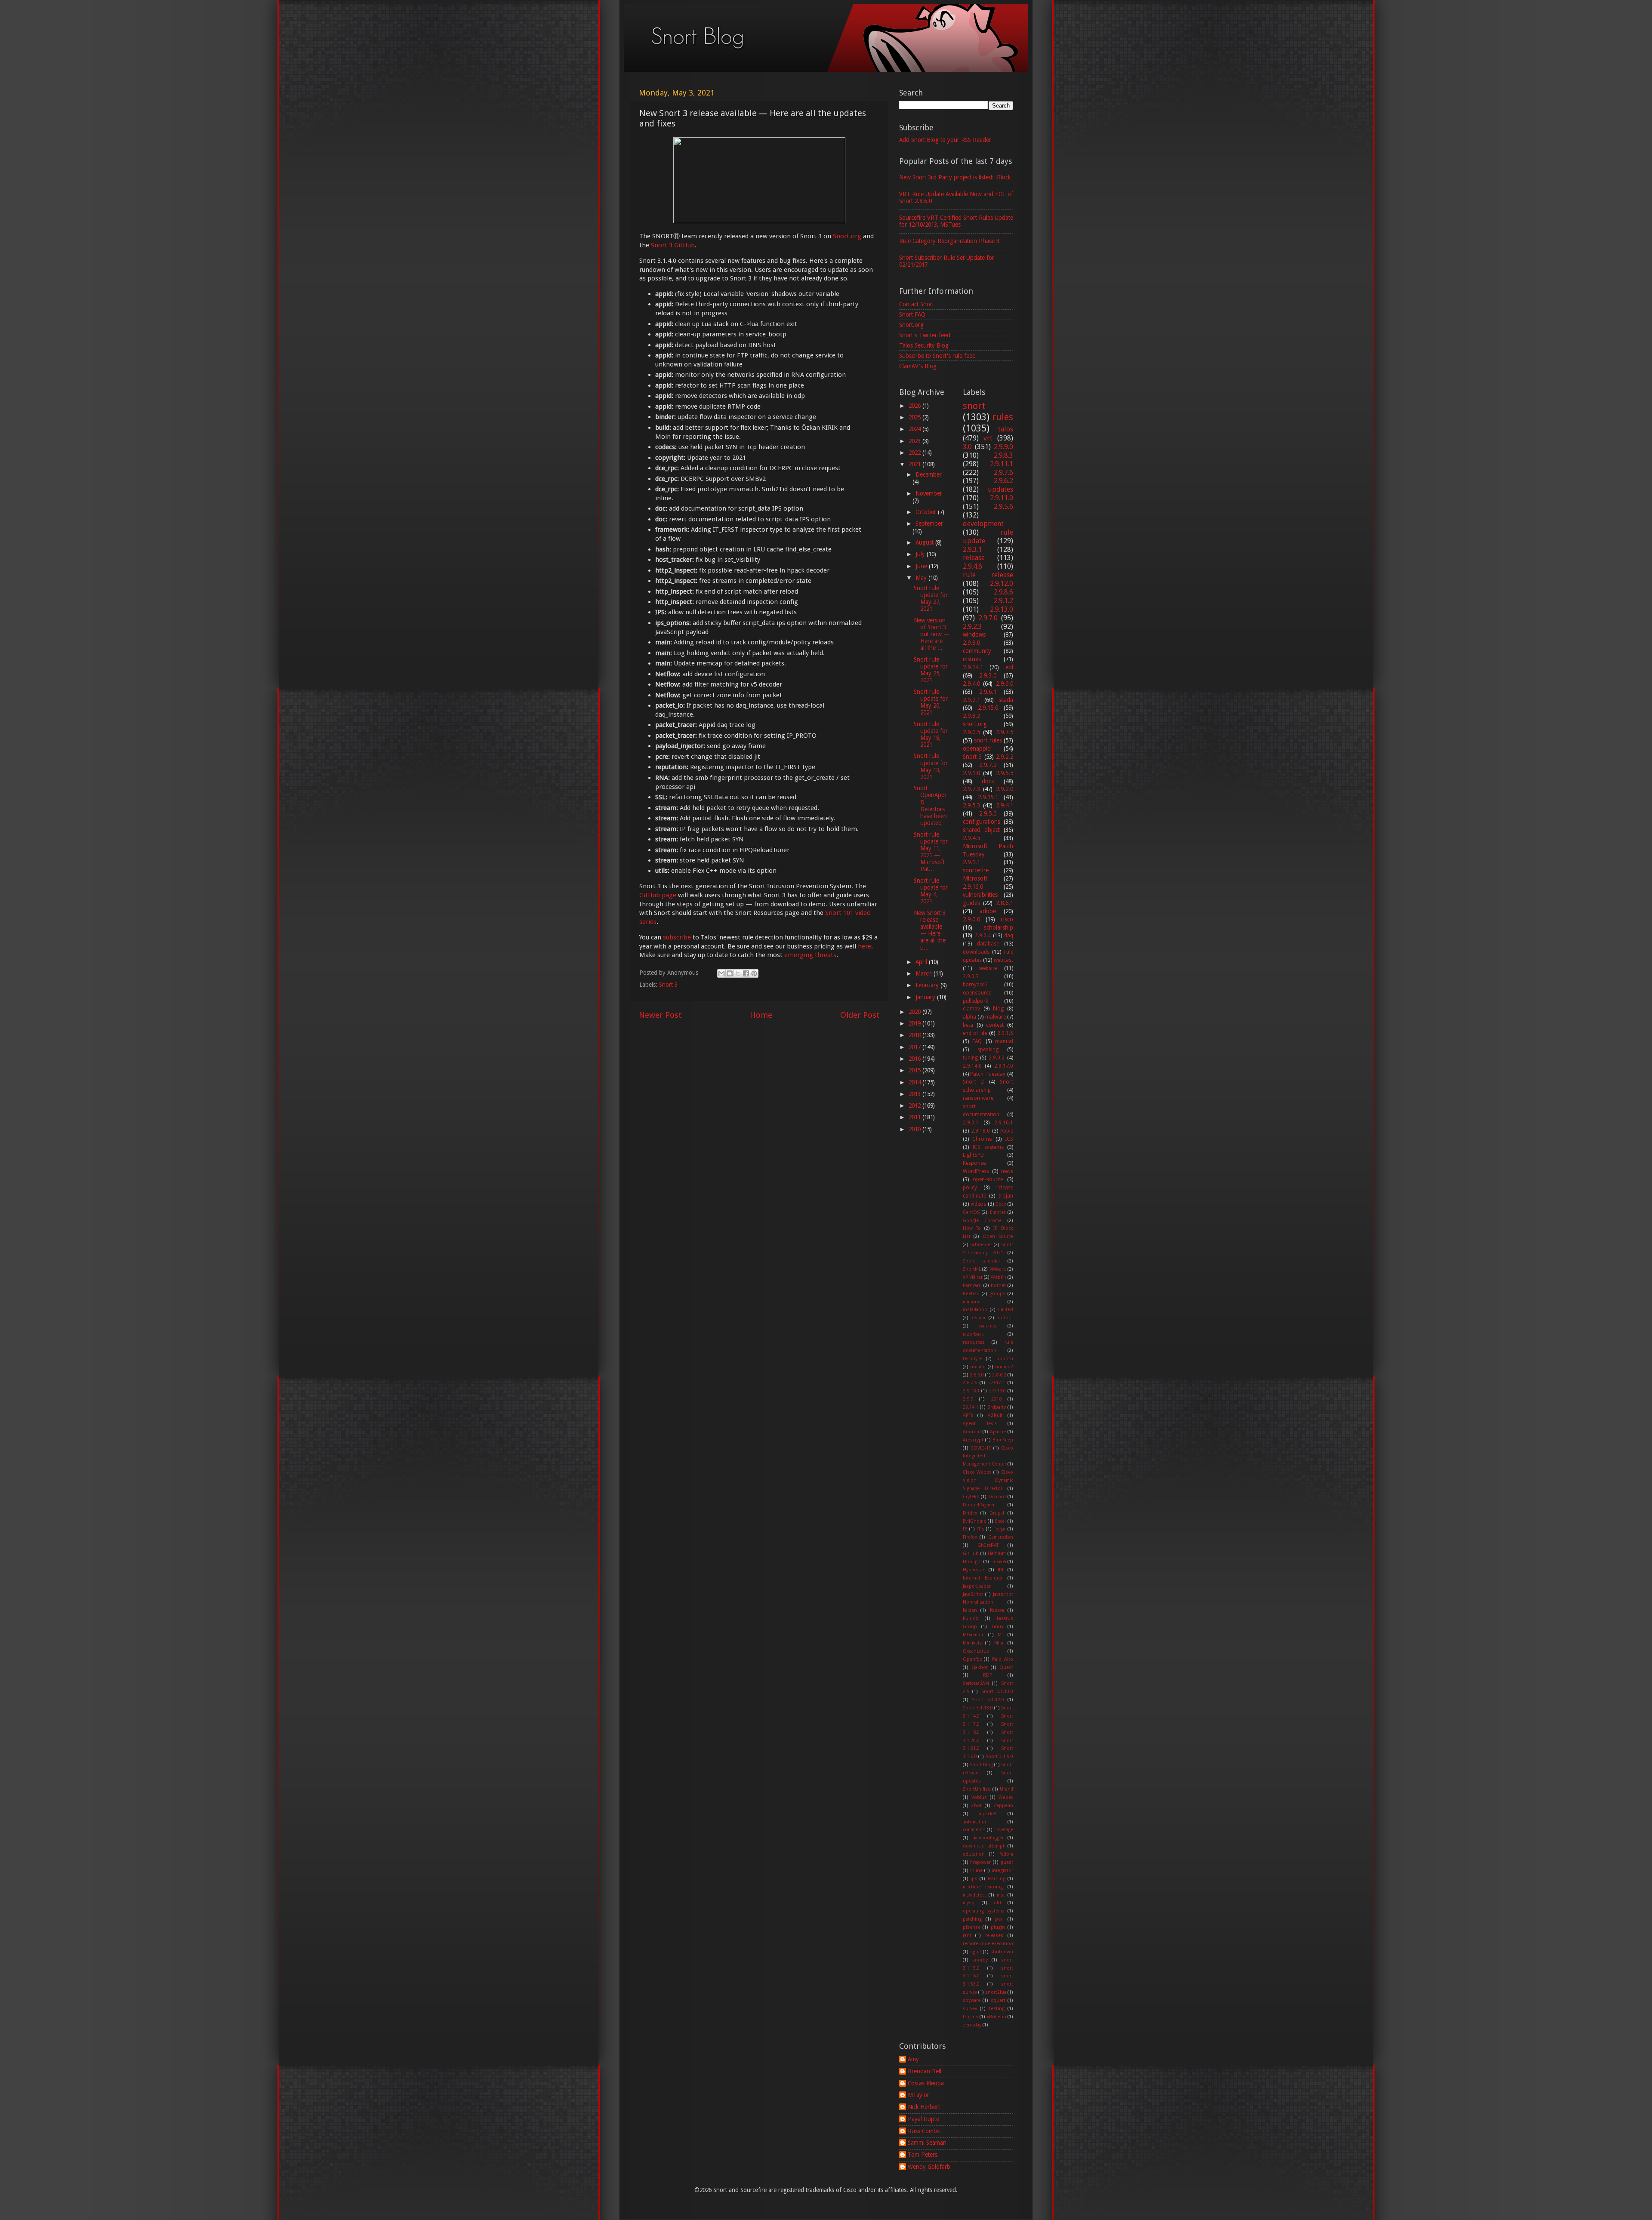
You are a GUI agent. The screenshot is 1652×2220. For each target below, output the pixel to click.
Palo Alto (1003, 1659)
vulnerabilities (980, 895)
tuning (970, 1058)
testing (997, 2009)
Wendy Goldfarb (929, 2167)
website (988, 968)
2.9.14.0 (972, 1066)
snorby (980, 1960)
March (925, 973)
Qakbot (980, 1667)
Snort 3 (668, 985)
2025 (915, 417)
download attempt (984, 1846)
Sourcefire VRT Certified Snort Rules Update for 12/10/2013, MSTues (956, 221)
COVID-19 (981, 1448)
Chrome (982, 1139)
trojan (1006, 1196)
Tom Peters (923, 2155)
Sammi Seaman (927, 2143)
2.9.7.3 (971, 789)
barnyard (972, 1286)
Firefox (970, 1537)
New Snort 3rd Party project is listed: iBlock (955, 177)
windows (974, 634)
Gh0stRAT (988, 1545)
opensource (977, 993)
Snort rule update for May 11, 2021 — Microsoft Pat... (931, 852)
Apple (1007, 1131)
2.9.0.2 (997, 1058)
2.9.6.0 (1005, 684)
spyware (972, 2000)
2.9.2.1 (971, 700)
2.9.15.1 (988, 797)
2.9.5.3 (971, 805)
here (865, 946)
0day (1001, 1204)
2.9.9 (968, 1399)
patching (972, 1919)
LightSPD (973, 1155)
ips (974, 1879)
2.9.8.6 (1003, 592)
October (927, 512)
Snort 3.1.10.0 (997, 1692)
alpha (969, 1017)
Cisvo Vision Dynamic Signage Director (988, 1480)
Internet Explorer (983, 1578)
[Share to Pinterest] (754, 973)
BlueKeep (1003, 1440)
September (929, 523)
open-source (988, 1179)
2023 (915, 441)
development (983, 524)
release (974, 558)
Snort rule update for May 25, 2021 (931, 670)
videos (978, 1204)
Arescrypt (973, 1440)
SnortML (972, 1269)
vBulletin (997, 2017)
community (977, 651)
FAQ (977, 1041)
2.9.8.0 (971, 643)
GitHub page (658, 895)
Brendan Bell (925, 2071)
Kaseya (997, 1610)
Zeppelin (1003, 1806)
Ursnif (1006, 1789)
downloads (976, 952)
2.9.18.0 (980, 1131)
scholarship (999, 927)
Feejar (1000, 1529)
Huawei (998, 1562)
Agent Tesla (980, 1424)
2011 (915, 1117)
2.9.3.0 (988, 675)
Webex (1006, 1797)
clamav (971, 1009)
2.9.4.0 (971, 684)
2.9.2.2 (1005, 757)
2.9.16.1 (1004, 1123)
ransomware (978, 1098)
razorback (973, 1334)
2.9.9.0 (1003, 447)
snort (974, 406)
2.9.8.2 (971, 716)
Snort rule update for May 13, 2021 (931, 766)
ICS (1009, 1139)
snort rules (988, 740)
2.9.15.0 (988, 708)
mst (1001, 1895)
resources (974, 1342)
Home (761, 1015)
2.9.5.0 (988, 813)
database (988, 944)
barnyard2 (975, 985)
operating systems (984, 1911)
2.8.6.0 (977, 1375)
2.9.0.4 (983, 936)
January (926, 997)
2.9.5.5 (1005, 773)
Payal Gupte (923, 2119)
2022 (915, 453)
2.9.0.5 (971, 732)
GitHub (971, 1553)
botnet (998, 1286)
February (928, 985)
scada (1006, 700)
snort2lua (996, 1992)
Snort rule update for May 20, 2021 (931, 702)
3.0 (967, 447)
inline (976, 1871)
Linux (997, 1627)
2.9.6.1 (988, 692)
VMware (998, 1269)
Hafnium (997, 1553)
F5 (965, 1529)
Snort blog (981, 1765)
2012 (915, 1105)
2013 (915, 1094)
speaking (988, 1050)
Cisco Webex (977, 1472)
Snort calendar (982, 1261)
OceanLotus (976, 1651)
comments (974, 1830)
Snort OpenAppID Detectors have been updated (930, 805)
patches (988, 1326)
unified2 (1004, 1367)
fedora (1006, 1854)
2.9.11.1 (1002, 464)
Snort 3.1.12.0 (988, 1700)
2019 (915, 1023)
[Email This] (721, 973)
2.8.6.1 (1005, 903)
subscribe (677, 937)
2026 (915, 406)
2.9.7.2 (988, 765)
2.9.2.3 (972, 627)
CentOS (971, 1212)
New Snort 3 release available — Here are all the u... (930, 930)
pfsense (972, 1927)
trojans (971, 2017)
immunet (972, 1302)
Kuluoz (971, 1618)
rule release (988, 575)
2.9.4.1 (1005, 805)
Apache (998, 1432)
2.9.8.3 (1003, 455)
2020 (915, 1012)
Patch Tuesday (988, 1074)
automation (975, 1822)
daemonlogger (988, 1838)
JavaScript (973, 1594)
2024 (915, 429)
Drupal (997, 1513)
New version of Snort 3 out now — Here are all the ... (932, 634)
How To (972, 1228)
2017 (915, 1047)
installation (975, 1310)
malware (996, 1017)
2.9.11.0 (1002, 498)
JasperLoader (977, 1586)
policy (970, 1188)
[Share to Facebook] (746, 973)
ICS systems (988, 1147)
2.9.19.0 (997, 1391)
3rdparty (997, 1407)
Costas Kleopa (926, 2083)
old (997, 1903)
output (1005, 1318)
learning (997, 1879)
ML (1001, 1635)
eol (1009, 667)
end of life (975, 1033)
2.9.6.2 (1003, 481)
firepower (980, 1862)
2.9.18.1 (971, 1391)
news (1007, 1171)
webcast (1003, 960)
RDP (988, 1675)
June (922, 566)
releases (994, 1935)
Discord (997, 1497)
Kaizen (970, 1610)
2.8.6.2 (999, 1375)
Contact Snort (917, 304)
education (974, 1854)
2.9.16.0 (973, 887)
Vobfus (979, 1797)
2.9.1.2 (1003, 601)
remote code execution (988, 1944)
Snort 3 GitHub (673, 245)
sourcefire (976, 870)
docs (988, 781)
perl (999, 1919)
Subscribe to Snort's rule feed (937, 356)
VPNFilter (973, 1277)
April (922, 962)
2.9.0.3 (971, 976)
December (929, 474)
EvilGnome (974, 1521)
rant (967, 1935)
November (929, 493)
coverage (1004, 1830)
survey (970, 2009)
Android (972, 1432)
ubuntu (1005, 1359)
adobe (988, 911)
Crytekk (971, 1497)
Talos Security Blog (924, 345)
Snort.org (847, 236)
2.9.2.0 (1005, 789)
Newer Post (660, 1015)
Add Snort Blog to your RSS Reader (945, 140)
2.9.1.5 (1005, 1033)
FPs (980, 1529)
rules (1003, 417)
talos (1006, 429)
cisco (1007, 919)
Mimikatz (972, 1643)
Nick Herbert (924, 2107)
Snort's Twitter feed (925, 335)
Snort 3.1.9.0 (1000, 1757)
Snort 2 (974, 1082)
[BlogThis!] (730, 973)
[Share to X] (738, 973)
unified (978, 1367)
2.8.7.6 (970, 1383)
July (921, 554)
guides (971, 903)
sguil (975, 1952)
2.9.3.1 (972, 550)
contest (995, 1025)
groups (997, 1294)
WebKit (999, 1277)
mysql (969, 1903)
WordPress (976, 1171)
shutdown (1002, 1952)
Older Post (860, 1015)
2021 (915, 464)
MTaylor (918, 2095)
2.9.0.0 (971, 919)
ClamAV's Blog (918, 366)
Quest (1006, 1667)
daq (1009, 936)
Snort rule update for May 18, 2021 (931, 734)
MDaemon (974, 1635)
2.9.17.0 (1004, 1066)
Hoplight (972, 1562)
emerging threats (810, 955)
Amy (913, 2059)
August (925, 542)
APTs (968, 1415)
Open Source (998, 1236)
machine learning (983, 1887)
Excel (1000, 1521)
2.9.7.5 (1005, 732)
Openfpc (972, 1659)
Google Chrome (982, 1221)
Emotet (998, 1212)
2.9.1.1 (971, 862)
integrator (1002, 1871)
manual (1004, 1041)
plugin (998, 1927)
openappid (977, 748)
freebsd (971, 1294)
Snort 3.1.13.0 (978, 1708)
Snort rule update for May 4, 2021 (931, 891)
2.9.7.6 (1003, 473)
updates (1000, 489)
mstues (972, 659)
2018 (915, 1035)
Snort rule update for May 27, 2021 (931, 599)
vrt (988, 438)
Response (974, 1163)
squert (998, 2000)
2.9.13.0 (1002, 609)
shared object (981, 830)
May (922, 578)
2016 (915, 1059)
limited (1006, 1310)
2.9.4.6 (972, 566)
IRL (1001, 1570)
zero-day (972, 2025)
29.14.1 (971, 1407)
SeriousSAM (976, 1683)
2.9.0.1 (971, 1123)
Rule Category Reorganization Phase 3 (949, 241)
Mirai (999, 1643)
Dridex (970, 1513)
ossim (979, 1318)
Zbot (976, 1806)
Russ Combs (924, 2131)
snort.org (975, 724)
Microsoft (975, 878)
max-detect (974, 1895)
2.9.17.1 (997, 1383)
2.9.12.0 (1002, 583)
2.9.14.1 (973, 667)
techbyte (972, 1359)
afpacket (988, 1814)
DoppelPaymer (979, 1505)
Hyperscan (974, 1570)
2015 (915, 1070)
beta (968, 1025)
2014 (915, 1082)
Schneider (981, 1245)
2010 (915, 1129)
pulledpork (975, 1001)
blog (998, 1009)
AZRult (995, 1415)
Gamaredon (1001, 1537)
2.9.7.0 (988, 618)
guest (1007, 1862)
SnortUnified (977, 1789)
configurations (982, 822)
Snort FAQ (912, 314)
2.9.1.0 (971, 773)
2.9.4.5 (971, 838)
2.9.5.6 (1003, 507)
